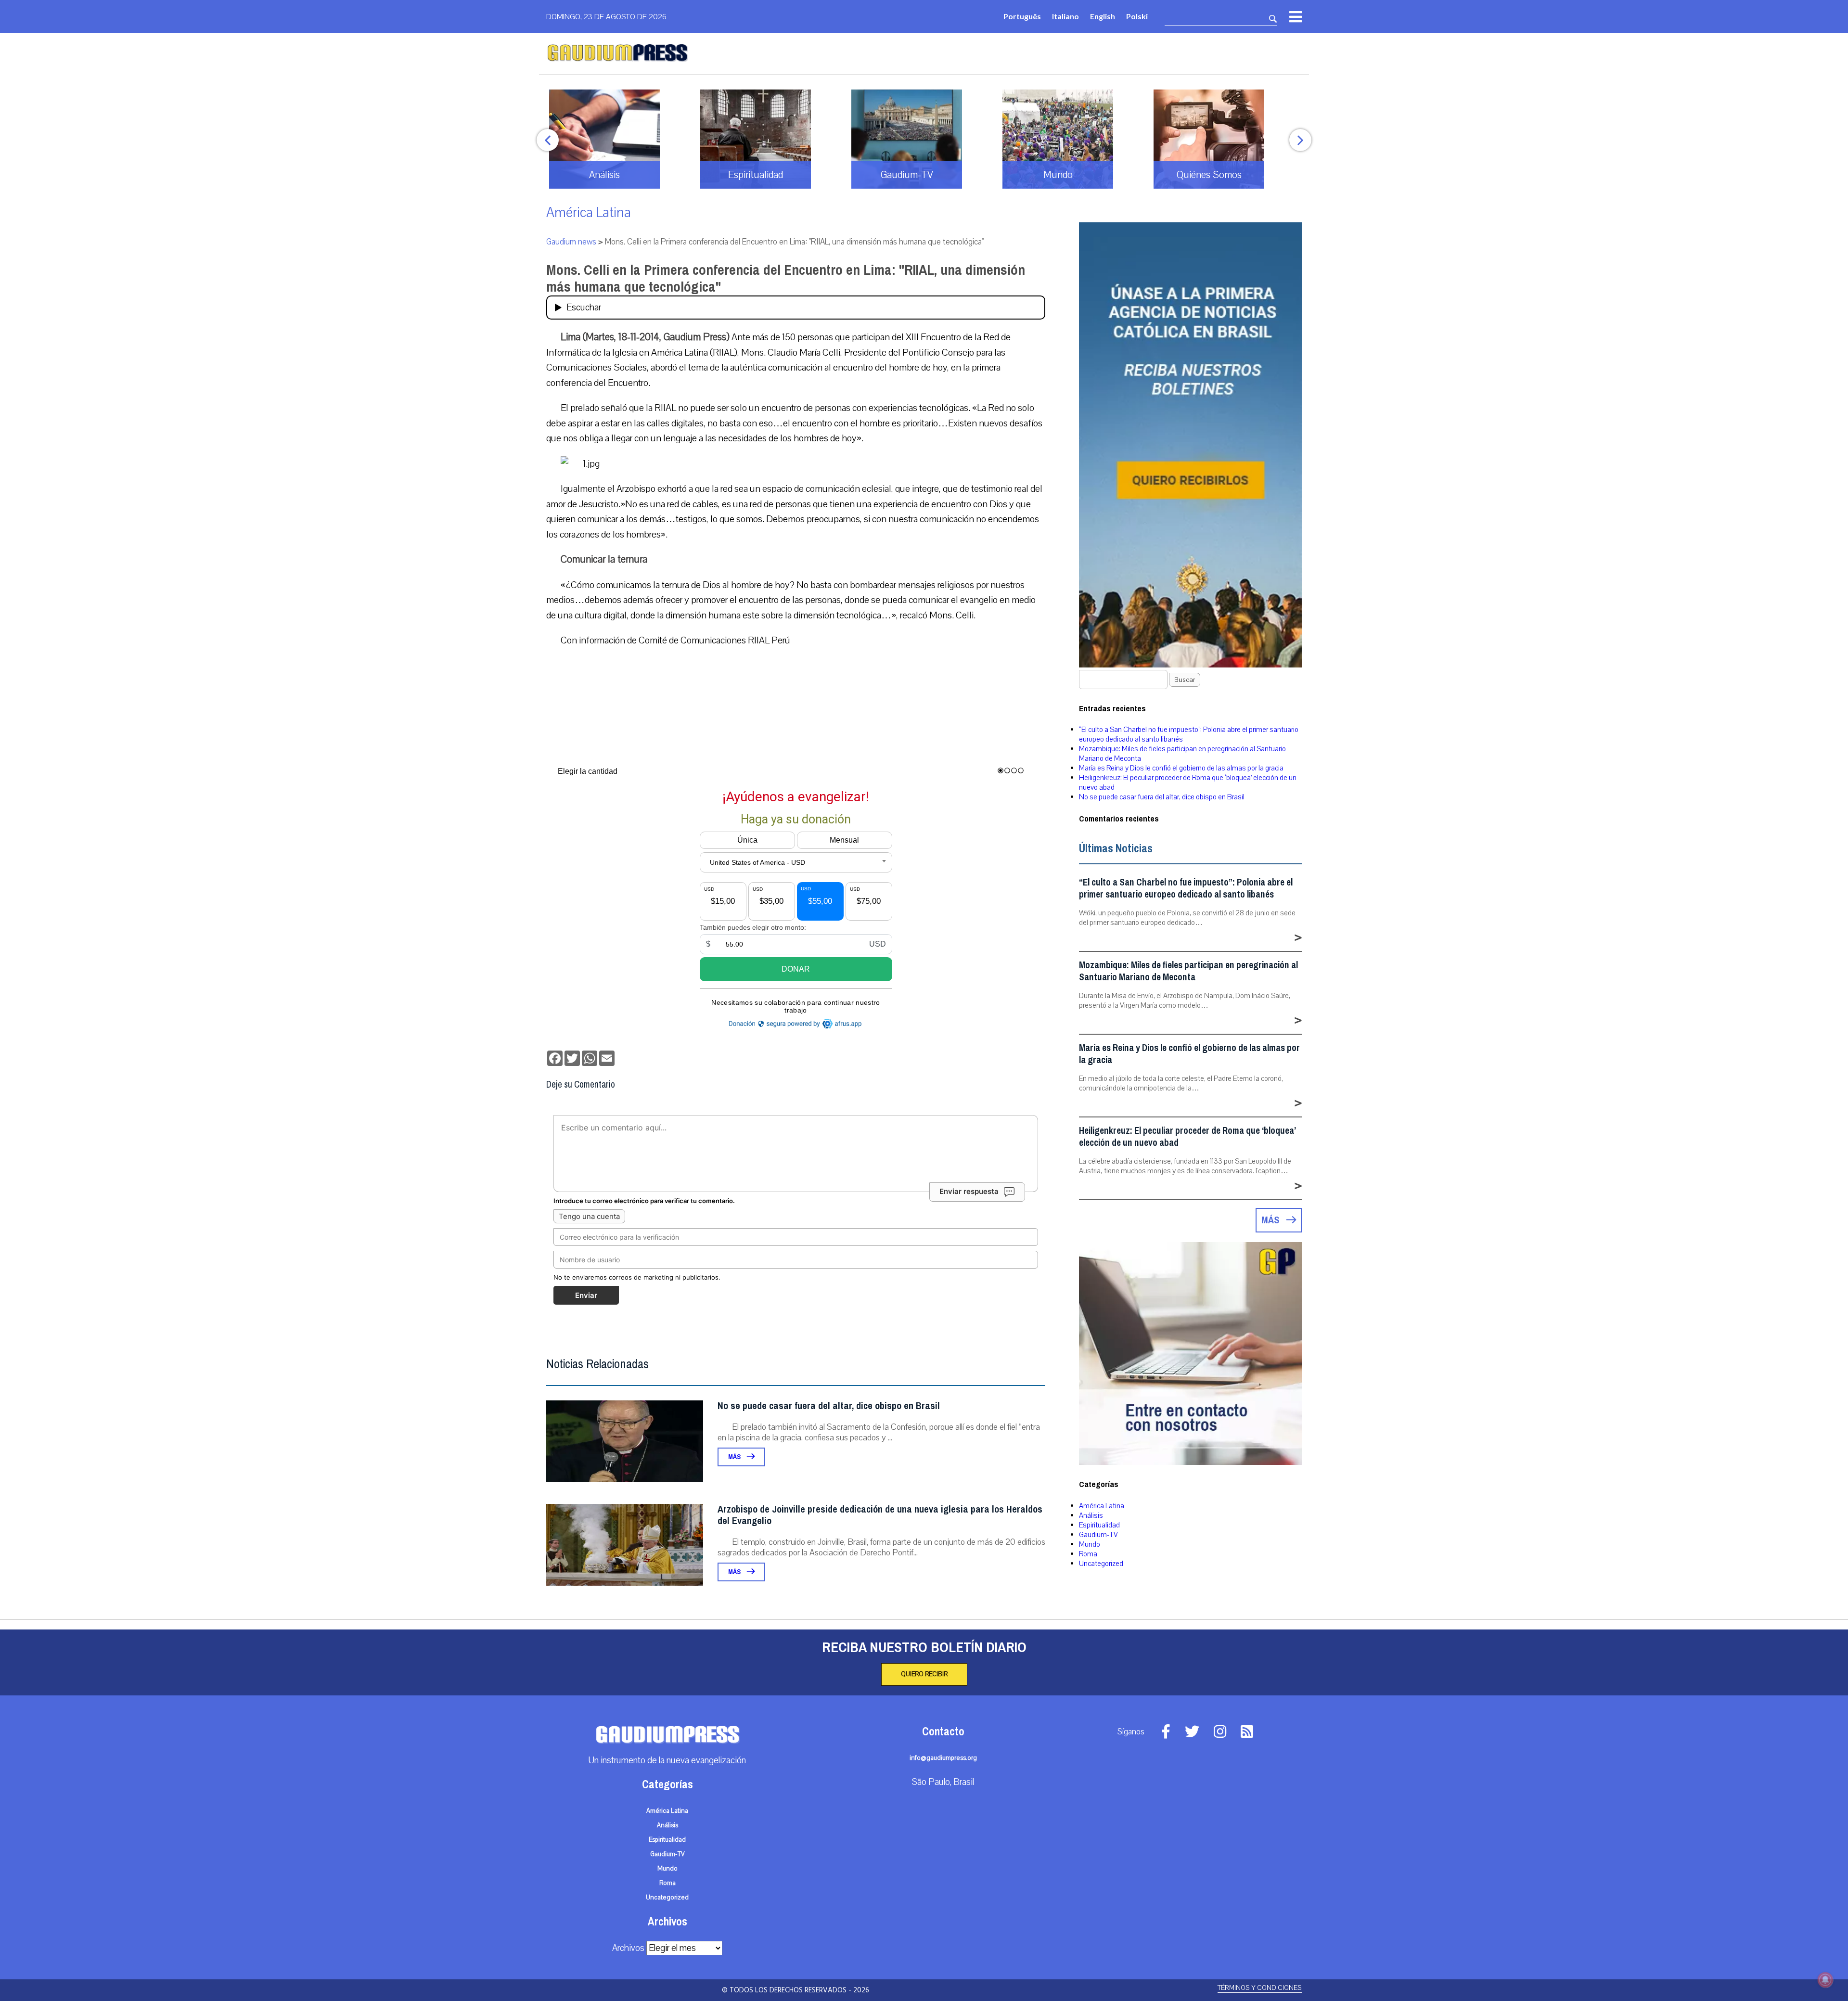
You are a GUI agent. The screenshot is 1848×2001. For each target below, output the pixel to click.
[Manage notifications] (1825, 1980)
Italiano (1065, 16)
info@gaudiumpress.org (943, 1758)
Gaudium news (571, 242)
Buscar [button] (1185, 680)
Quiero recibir (924, 1674)
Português (1022, 16)
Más (735, 1457)
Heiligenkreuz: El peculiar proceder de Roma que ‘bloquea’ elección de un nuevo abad (1187, 1137)
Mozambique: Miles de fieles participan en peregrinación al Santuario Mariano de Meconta (1188, 971)
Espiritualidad (1099, 1525)
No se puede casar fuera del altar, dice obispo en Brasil (829, 1406)
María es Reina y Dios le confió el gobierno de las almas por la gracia (1181, 768)
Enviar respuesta (969, 1191)
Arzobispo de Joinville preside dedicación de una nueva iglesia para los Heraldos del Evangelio (880, 1515)
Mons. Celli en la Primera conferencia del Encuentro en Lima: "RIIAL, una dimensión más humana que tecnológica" (786, 278)
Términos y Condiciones (1260, 1988)
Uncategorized (1101, 1564)
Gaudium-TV (1098, 1535)
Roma (1088, 1554)
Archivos (628, 1948)
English (1103, 16)
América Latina (589, 212)
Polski (1137, 16)
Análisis (1091, 1515)
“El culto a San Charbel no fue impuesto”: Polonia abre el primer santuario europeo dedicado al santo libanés (1186, 888)
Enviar (586, 1295)
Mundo (1090, 1544)
